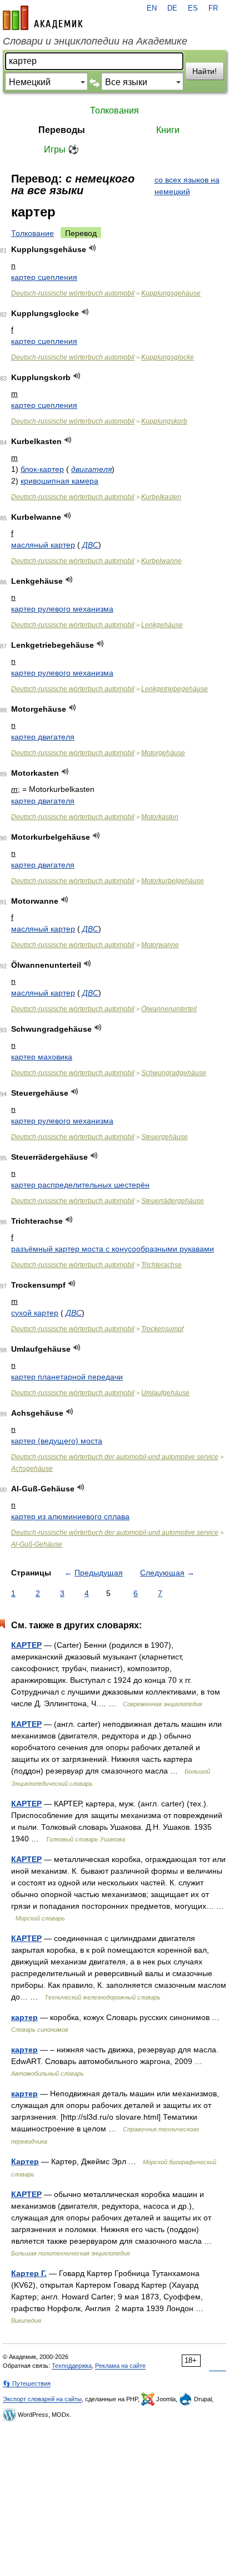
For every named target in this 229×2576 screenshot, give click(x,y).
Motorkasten (160, 817)
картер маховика (42, 1057)
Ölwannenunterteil (169, 1009)
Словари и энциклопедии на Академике (95, 41)
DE (172, 8)
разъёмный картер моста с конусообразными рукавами (113, 1249)
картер (24, 2017)
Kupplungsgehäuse (171, 293)
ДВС (90, 545)
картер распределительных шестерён (80, 1185)
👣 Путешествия (27, 2383)
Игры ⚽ (61, 149)
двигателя (91, 469)
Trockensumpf (162, 1329)
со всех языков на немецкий (187, 186)
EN (152, 8)
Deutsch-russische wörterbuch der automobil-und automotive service (115, 1457)
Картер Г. (29, 2273)
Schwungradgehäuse (174, 1073)
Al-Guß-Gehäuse (37, 1544)
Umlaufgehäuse (165, 1393)
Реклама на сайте (120, 2366)
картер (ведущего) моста (57, 1441)
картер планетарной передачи (67, 1377)
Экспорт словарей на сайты (42, 2399)
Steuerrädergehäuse (173, 1201)
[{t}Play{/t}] (93, 248)
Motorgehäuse (163, 753)
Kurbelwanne (161, 561)
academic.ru (43, 18)
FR (213, 8)
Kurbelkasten (161, 497)
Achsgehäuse (32, 1469)
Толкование (33, 233)
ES (193, 8)
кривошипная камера (59, 481)
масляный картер (43, 545)
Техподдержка (72, 2366)
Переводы (62, 130)
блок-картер (42, 469)
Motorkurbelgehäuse (173, 881)
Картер (25, 2161)
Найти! (205, 71)
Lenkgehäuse (162, 625)
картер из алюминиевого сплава (70, 1516)
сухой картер (35, 1313)
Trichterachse (161, 1265)
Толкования (114, 110)
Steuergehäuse (165, 1137)
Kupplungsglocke (168, 357)
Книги (168, 130)
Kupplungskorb (164, 421)
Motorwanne (160, 945)
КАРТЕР (26, 1645)
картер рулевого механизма (62, 609)
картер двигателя (43, 737)
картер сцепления (44, 277)
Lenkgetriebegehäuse (175, 689)
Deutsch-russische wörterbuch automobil (73, 293)
